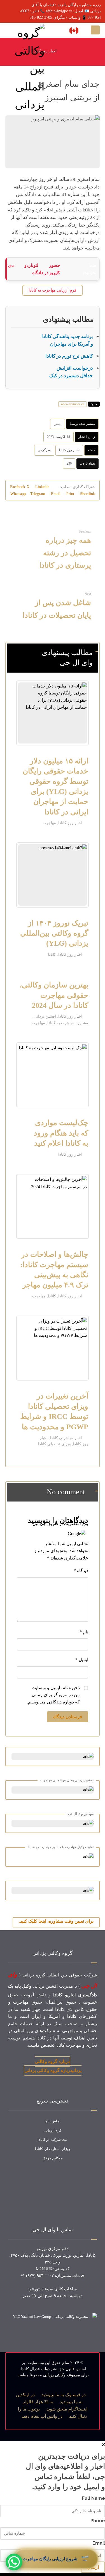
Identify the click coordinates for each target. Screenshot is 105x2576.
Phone (98, 2521)
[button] (95, 30)
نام (84, 1632)
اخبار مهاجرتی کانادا (66, 1438)
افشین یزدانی (45, 1016)
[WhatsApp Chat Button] (14, 2562)
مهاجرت (49, 823)
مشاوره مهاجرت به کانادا (68, 1023)
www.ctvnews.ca (73, 404)
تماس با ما (53, 2121)
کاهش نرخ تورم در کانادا (69, 356)
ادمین (58, 424)
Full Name (94, 2498)
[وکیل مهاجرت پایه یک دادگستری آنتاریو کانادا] (25, 69)
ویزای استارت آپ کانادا (53, 2149)
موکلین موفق (53, 2158)
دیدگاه (81, 1571)
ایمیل (82, 1660)
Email (99, 2543)
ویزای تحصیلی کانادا (54, 1444)
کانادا (52, 954)
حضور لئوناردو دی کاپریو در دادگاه (34, 269)
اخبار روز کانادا (69, 450)
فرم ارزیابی (53, 2130)
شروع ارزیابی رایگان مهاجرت (56, 2559)
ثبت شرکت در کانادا (53, 2140)
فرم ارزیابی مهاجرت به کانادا (53, 290)
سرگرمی (44, 450)
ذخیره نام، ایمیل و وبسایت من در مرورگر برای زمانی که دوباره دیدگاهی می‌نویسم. (53, 1695)
